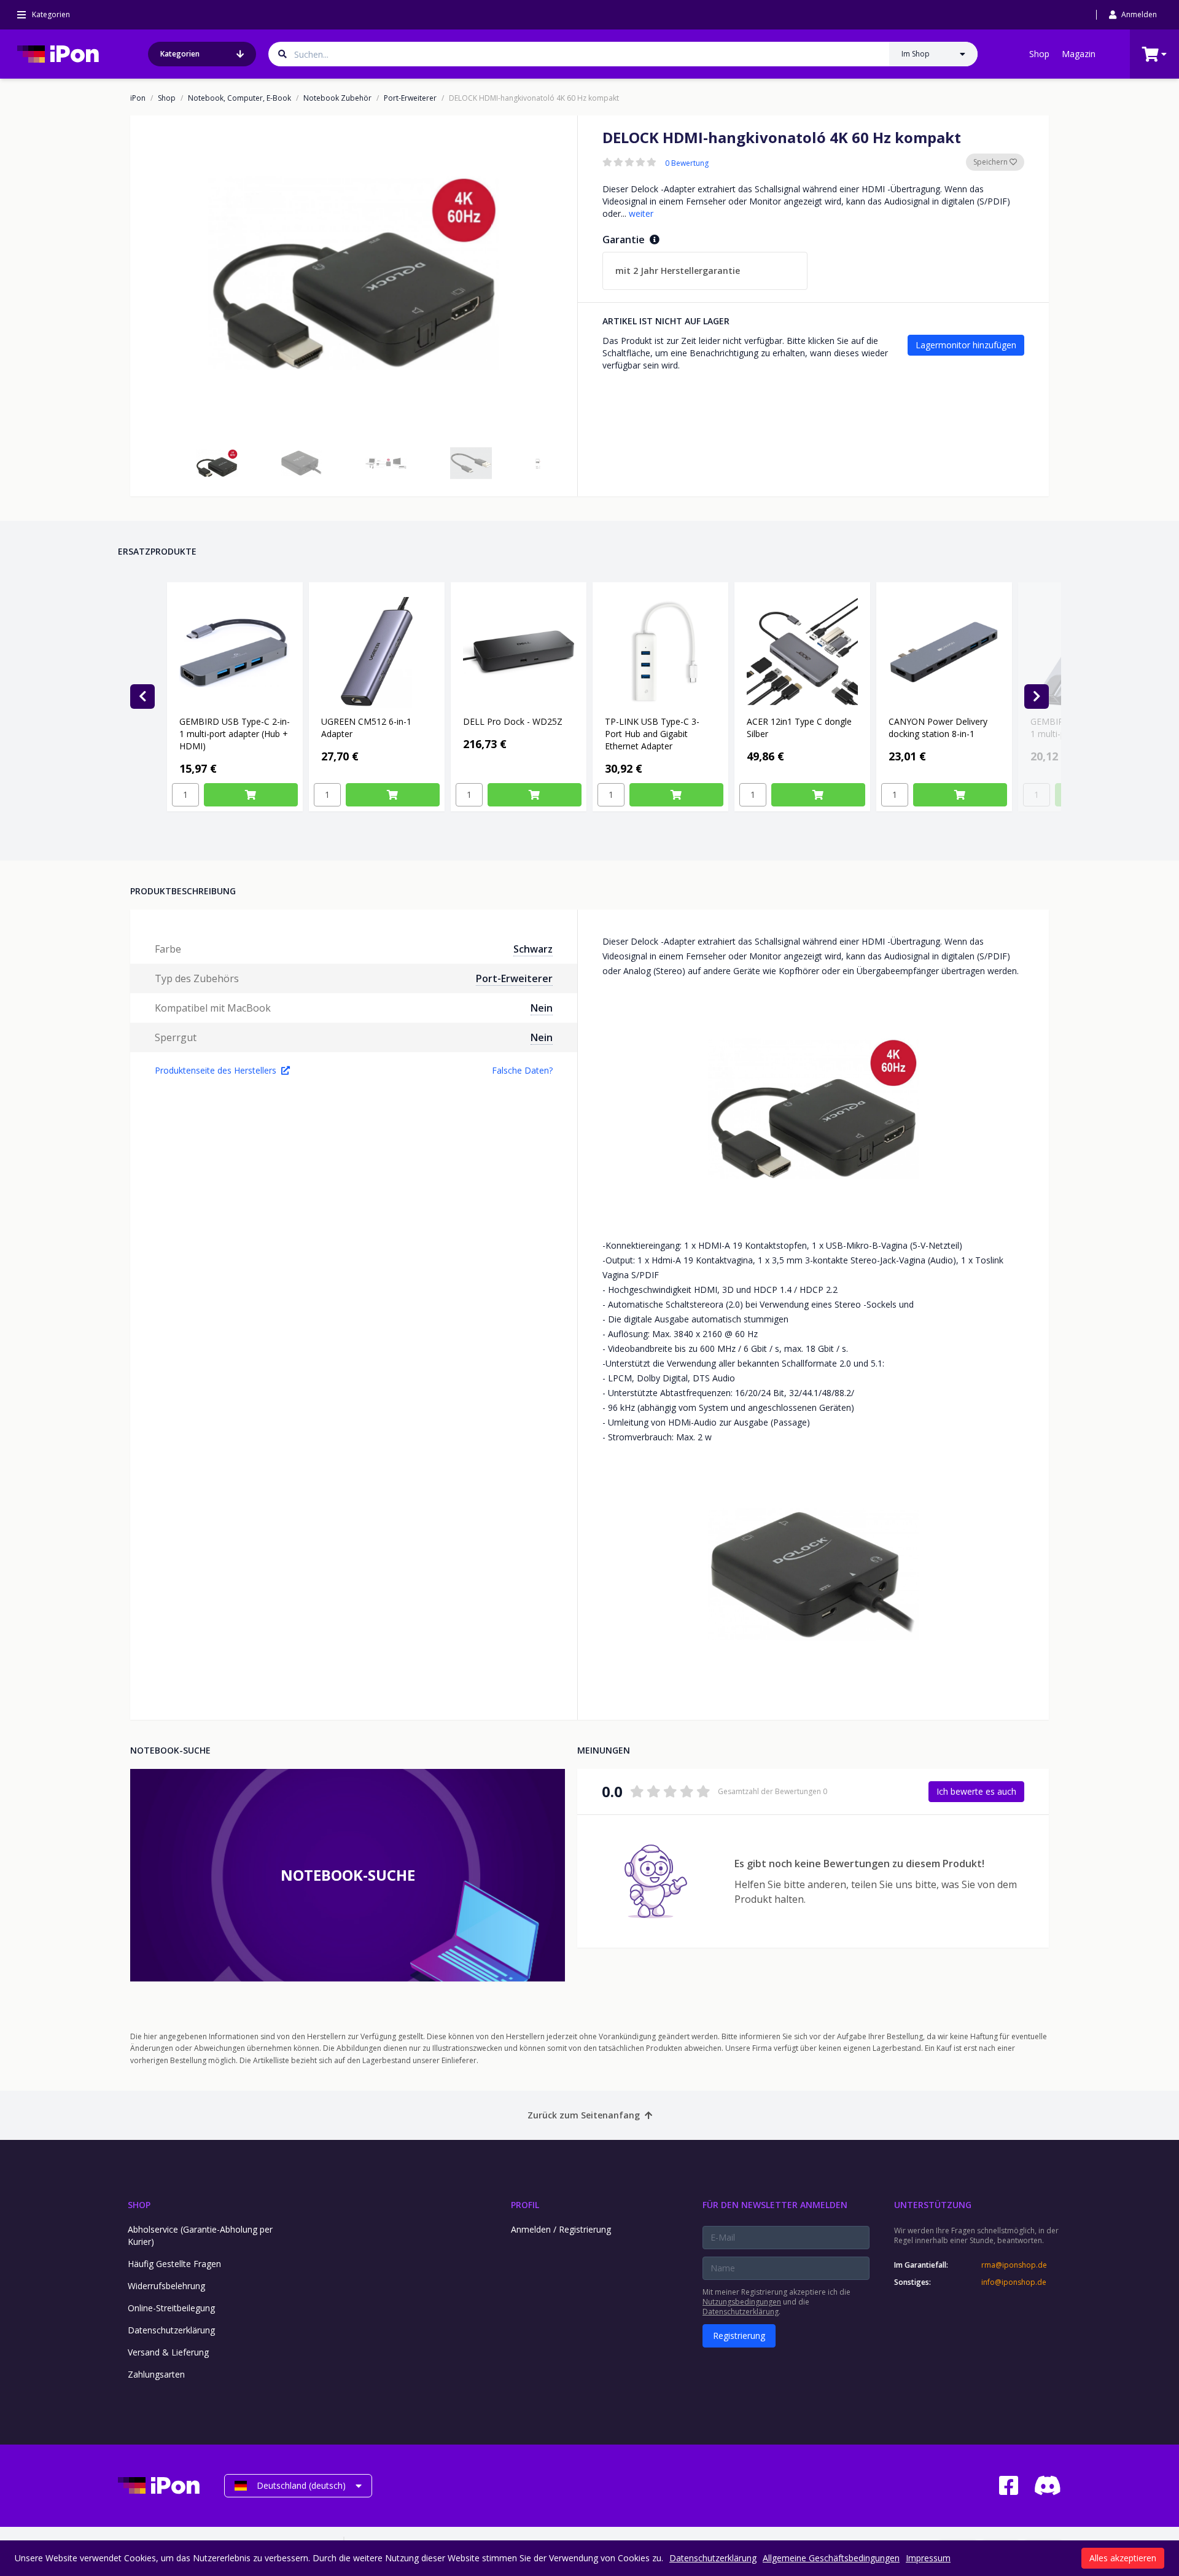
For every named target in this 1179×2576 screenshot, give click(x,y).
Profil (525, 2205)
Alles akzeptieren (1123, 2558)
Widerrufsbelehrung (166, 2286)
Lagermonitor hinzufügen (966, 345)
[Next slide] (1037, 697)
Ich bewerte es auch (976, 1791)
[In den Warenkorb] (251, 795)
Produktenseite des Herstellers (216, 1070)
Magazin (1079, 54)
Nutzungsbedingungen (742, 2302)
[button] (217, 463)
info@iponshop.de (1014, 2282)
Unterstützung (933, 2205)
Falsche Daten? (522, 1070)
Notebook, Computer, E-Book (239, 98)
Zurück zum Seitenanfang (584, 2115)
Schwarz (533, 949)
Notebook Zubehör (337, 98)
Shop (1039, 54)
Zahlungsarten (156, 2374)
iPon (138, 98)
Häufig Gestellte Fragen (174, 2264)
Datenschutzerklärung (171, 2330)
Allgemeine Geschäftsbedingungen (831, 2558)
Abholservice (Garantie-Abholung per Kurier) (200, 2235)
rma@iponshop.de (1014, 2265)
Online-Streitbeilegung (171, 2308)
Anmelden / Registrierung (561, 2229)
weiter (641, 213)
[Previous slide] (142, 697)
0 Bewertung (687, 163)
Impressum (928, 2558)
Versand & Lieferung (168, 2352)
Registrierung (739, 2336)
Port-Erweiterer (410, 98)
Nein (542, 1008)
